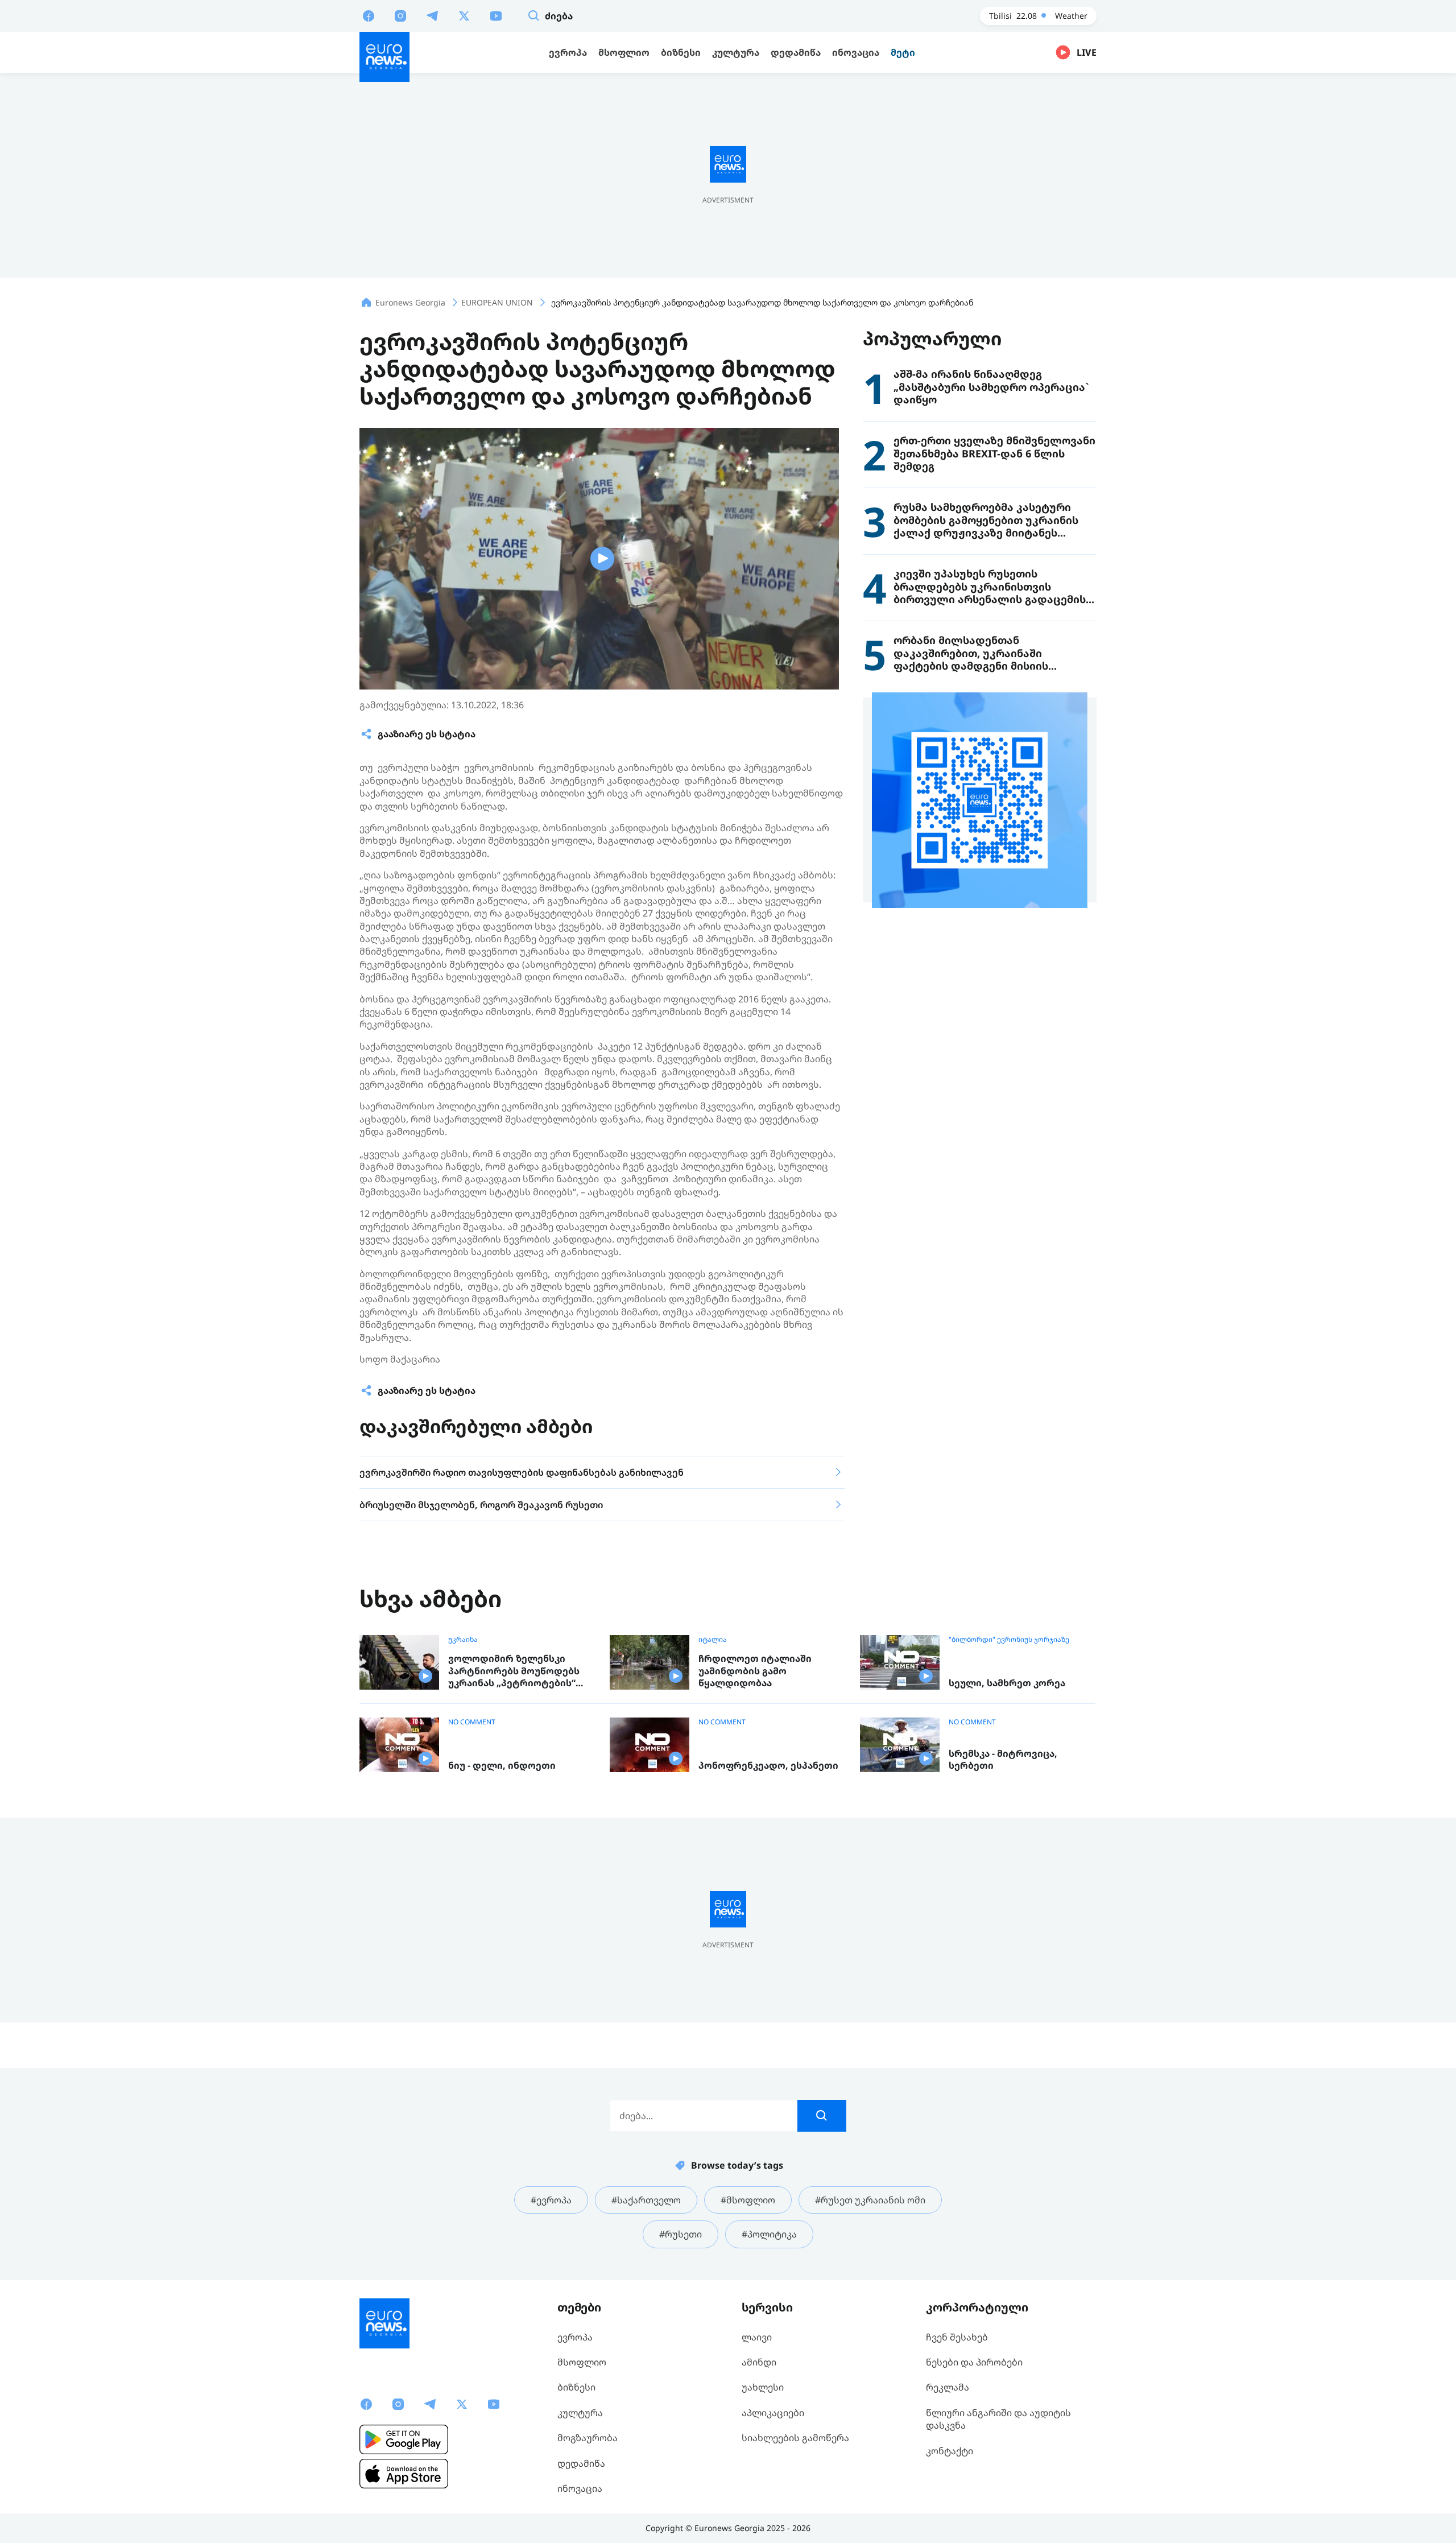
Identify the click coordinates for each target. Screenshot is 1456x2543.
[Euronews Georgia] (384, 57)
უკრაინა (463, 1640)
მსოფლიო (582, 2362)
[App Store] (404, 2474)
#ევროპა (551, 2200)
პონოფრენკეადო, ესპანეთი (768, 1766)
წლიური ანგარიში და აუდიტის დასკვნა (998, 2419)
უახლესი (763, 2387)
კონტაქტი (950, 2451)
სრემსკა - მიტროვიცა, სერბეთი (1003, 1760)
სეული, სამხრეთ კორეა (1007, 1683)
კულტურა (580, 2413)
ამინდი (759, 2362)
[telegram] (432, 15)
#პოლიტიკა (769, 2234)
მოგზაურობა (588, 2438)
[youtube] (496, 15)
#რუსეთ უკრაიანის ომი (870, 2200)
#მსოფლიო (748, 2200)
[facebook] (369, 15)
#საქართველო (646, 2200)
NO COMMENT (472, 1722)
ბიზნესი (576, 2387)
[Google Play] (404, 2439)
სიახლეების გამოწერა (795, 2438)
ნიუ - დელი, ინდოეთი (502, 1766)
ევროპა (575, 2337)
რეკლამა (948, 2387)
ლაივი (757, 2337)
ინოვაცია (580, 2488)
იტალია (713, 1640)
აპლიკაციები (773, 2413)
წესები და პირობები (974, 2362)
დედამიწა (581, 2463)
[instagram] (400, 15)
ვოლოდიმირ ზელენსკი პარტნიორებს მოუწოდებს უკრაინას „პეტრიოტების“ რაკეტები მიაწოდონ (514, 1671)
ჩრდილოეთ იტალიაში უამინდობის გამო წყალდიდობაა (755, 1671)
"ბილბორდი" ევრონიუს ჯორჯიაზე (1009, 1640)
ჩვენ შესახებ (957, 2337)
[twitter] (464, 15)
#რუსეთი (681, 2234)
